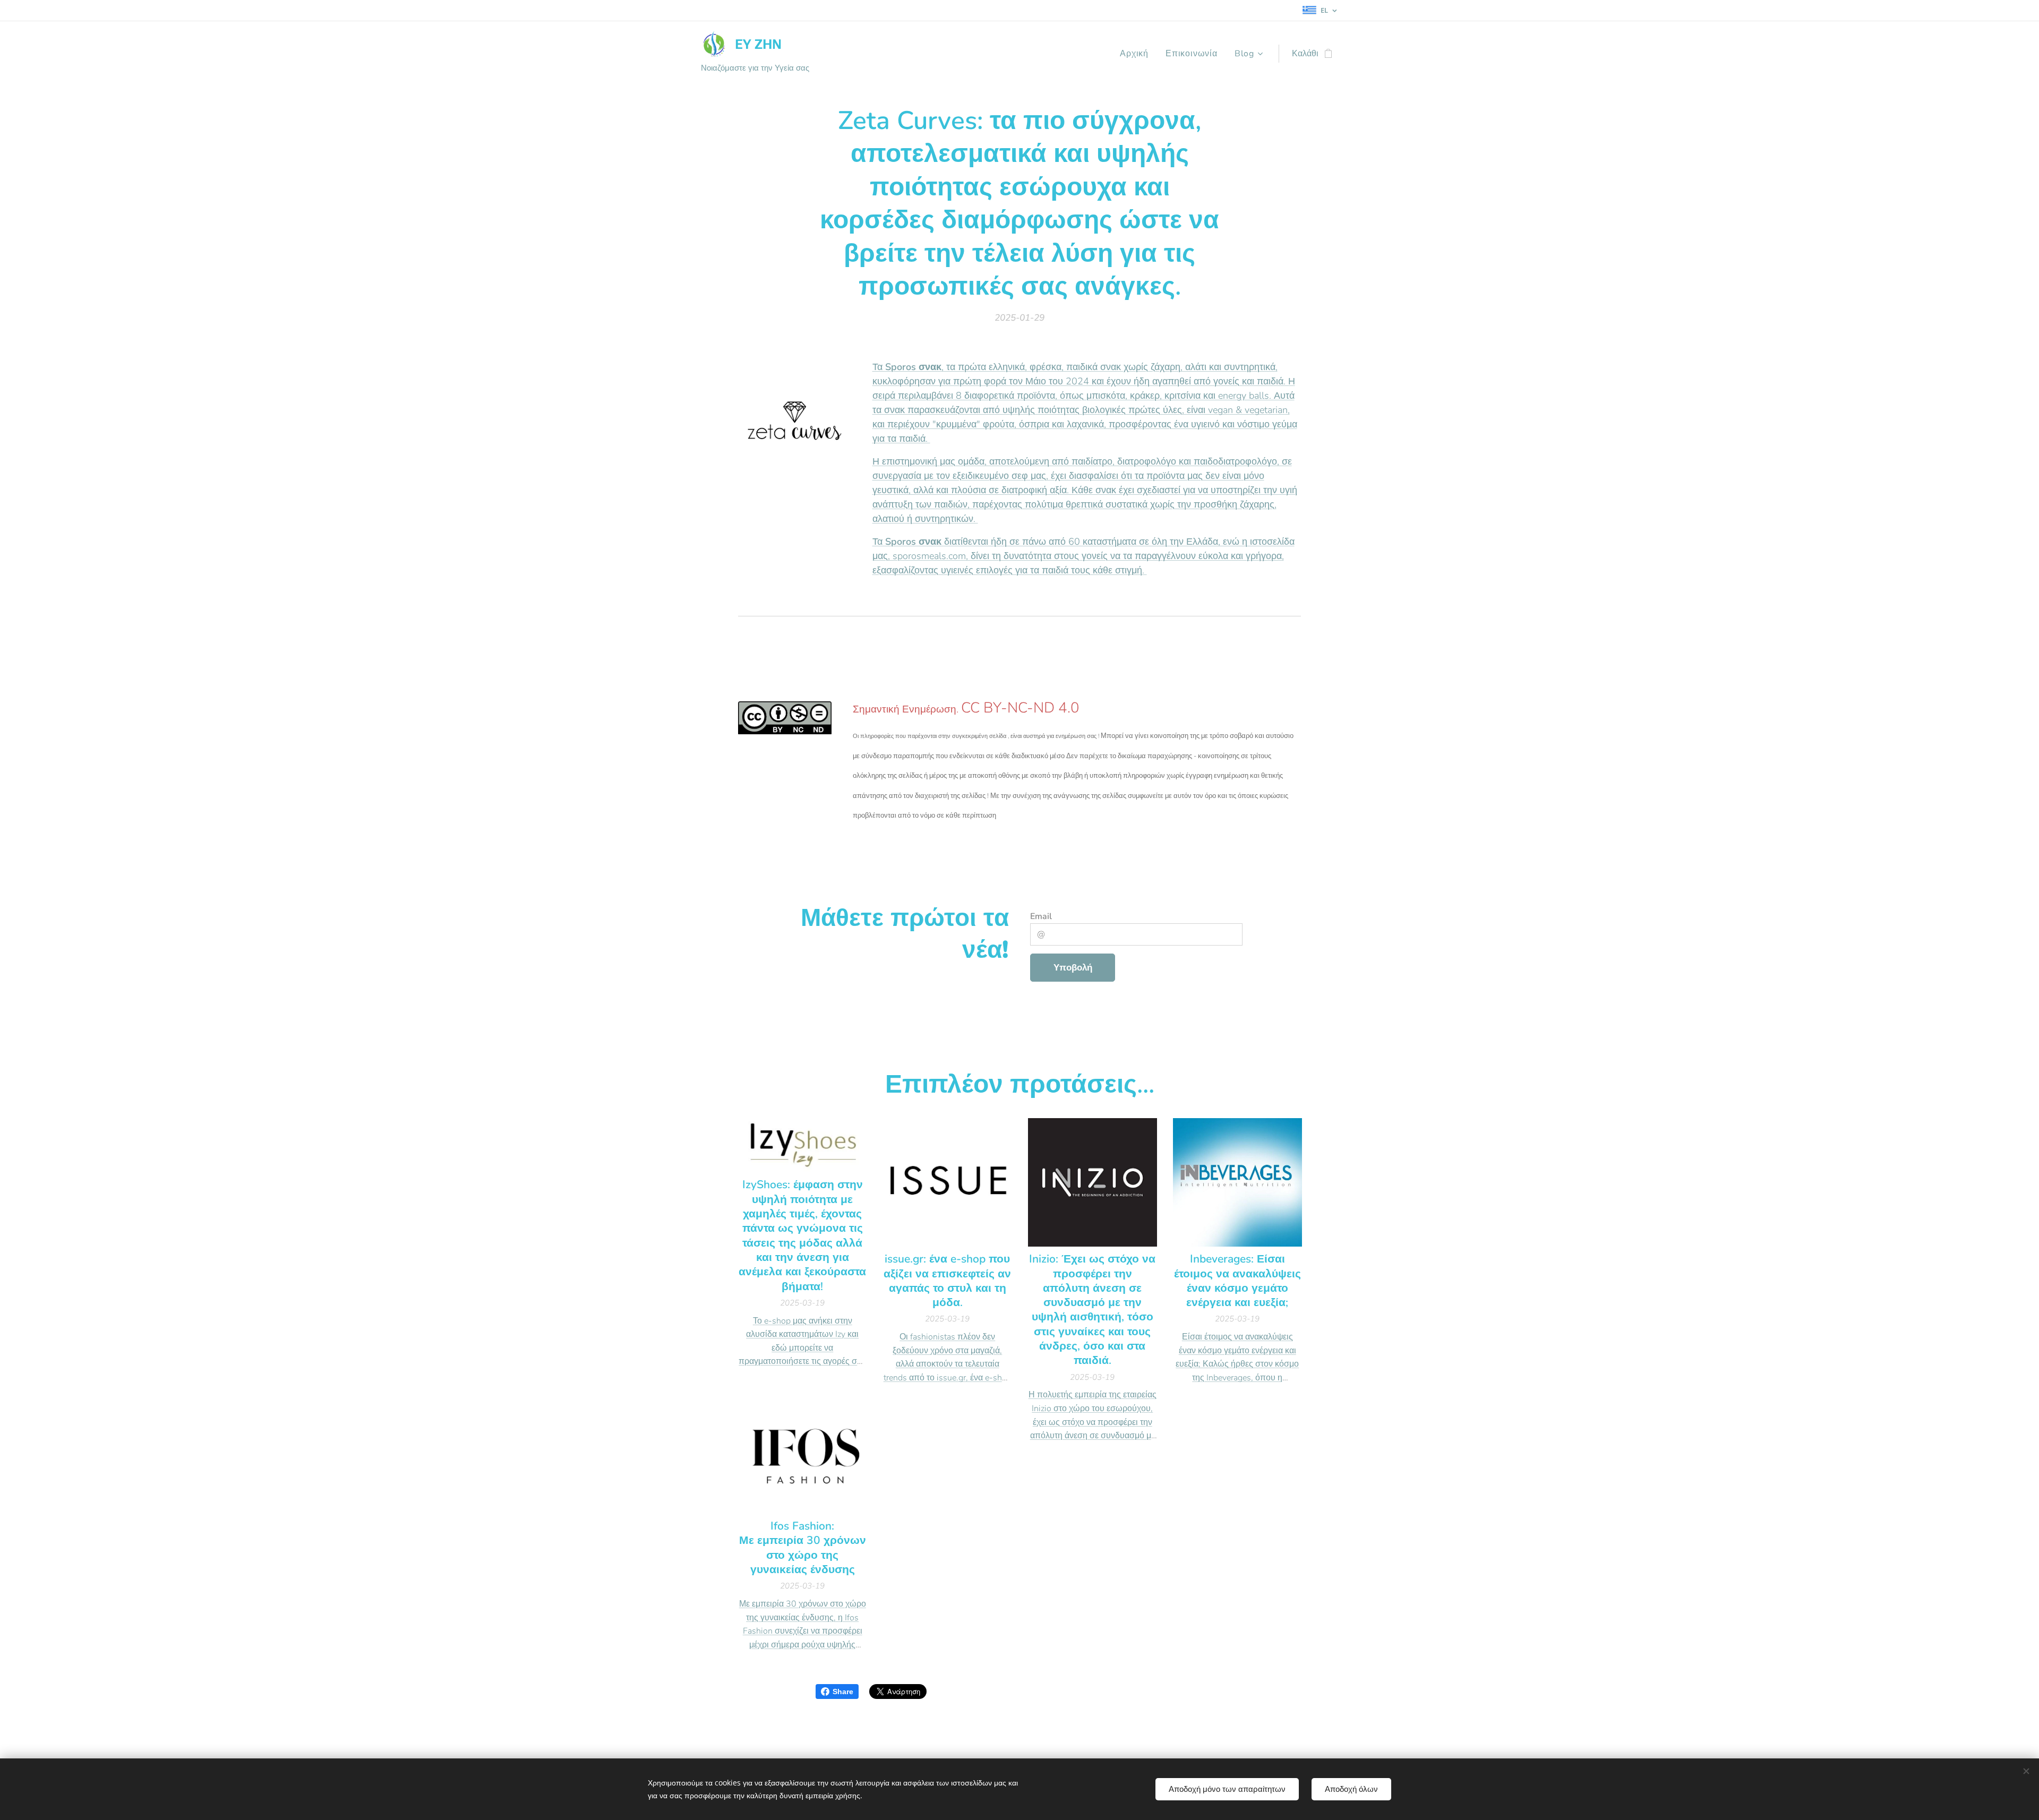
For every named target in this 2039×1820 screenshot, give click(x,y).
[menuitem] (1137, 54)
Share (843, 1692)
